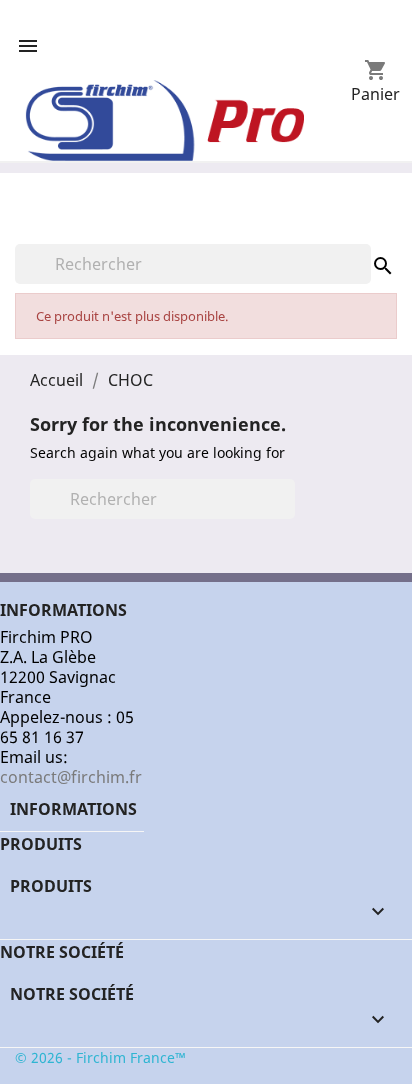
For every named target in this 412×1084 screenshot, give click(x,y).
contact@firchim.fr (71, 777)
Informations (73, 809)
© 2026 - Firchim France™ (100, 1057)
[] (363, 246)
